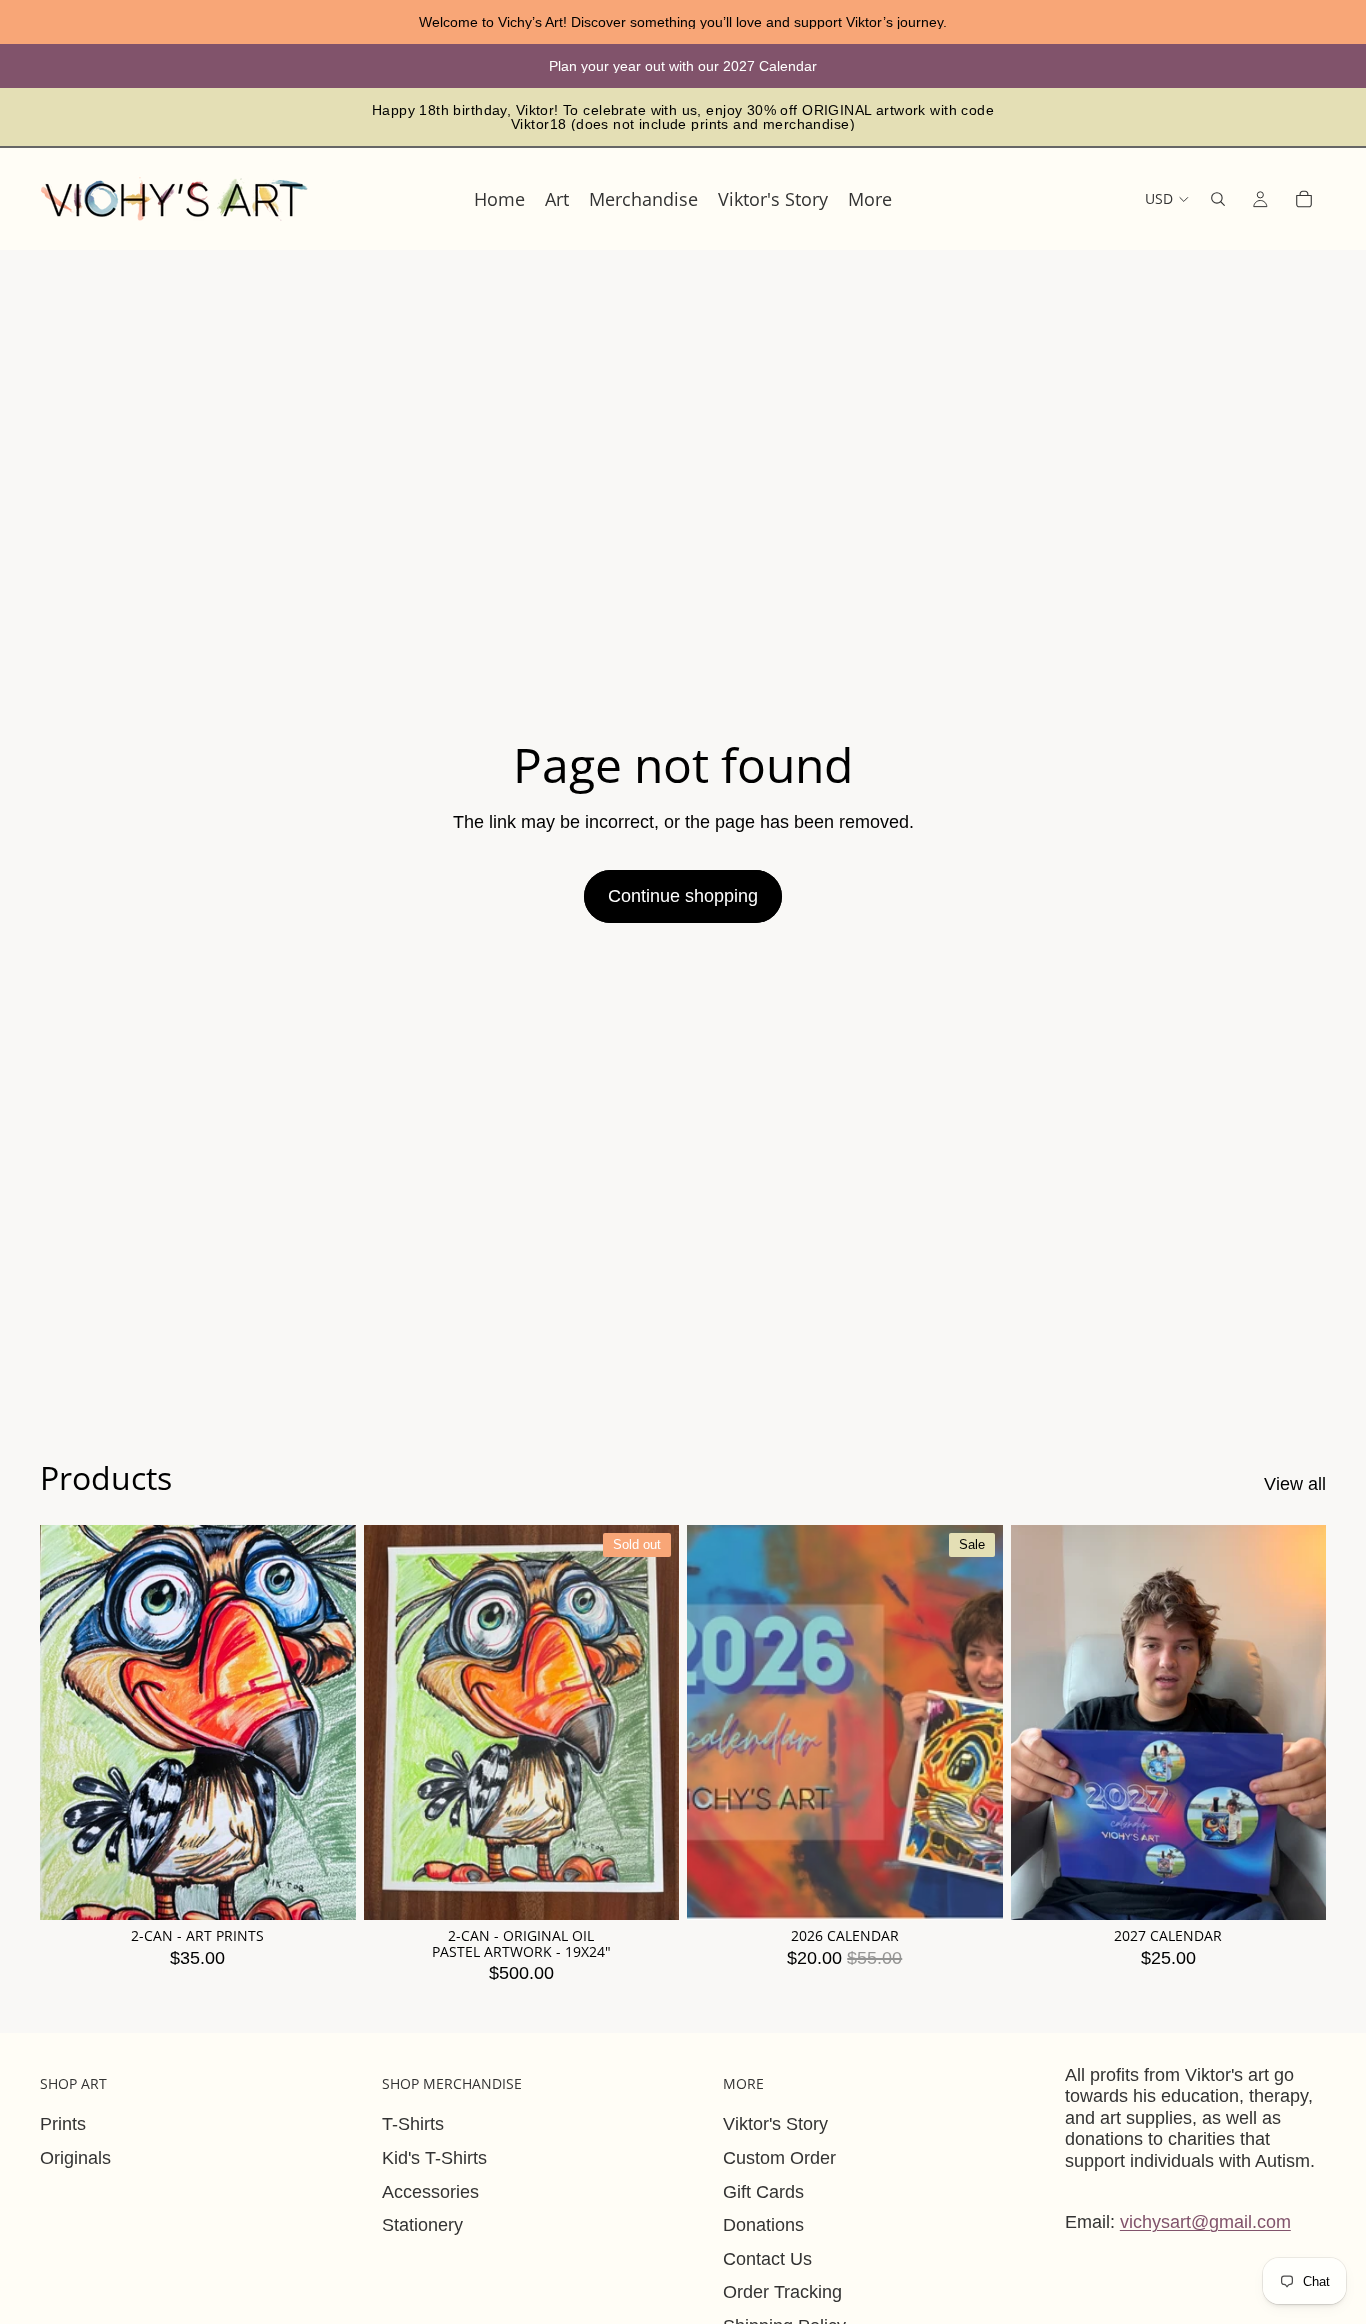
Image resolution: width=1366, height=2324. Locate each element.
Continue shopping (683, 896)
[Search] (1218, 199)
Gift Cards (763, 2192)
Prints (63, 2124)
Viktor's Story (775, 2124)
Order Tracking (782, 2292)
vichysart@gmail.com (1205, 2222)
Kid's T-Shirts (434, 2158)
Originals (75, 2158)
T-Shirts (413, 2124)
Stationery (422, 2225)
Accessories (430, 2192)
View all (1295, 1484)
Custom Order (779, 2158)
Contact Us (767, 2259)
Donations (763, 2225)
